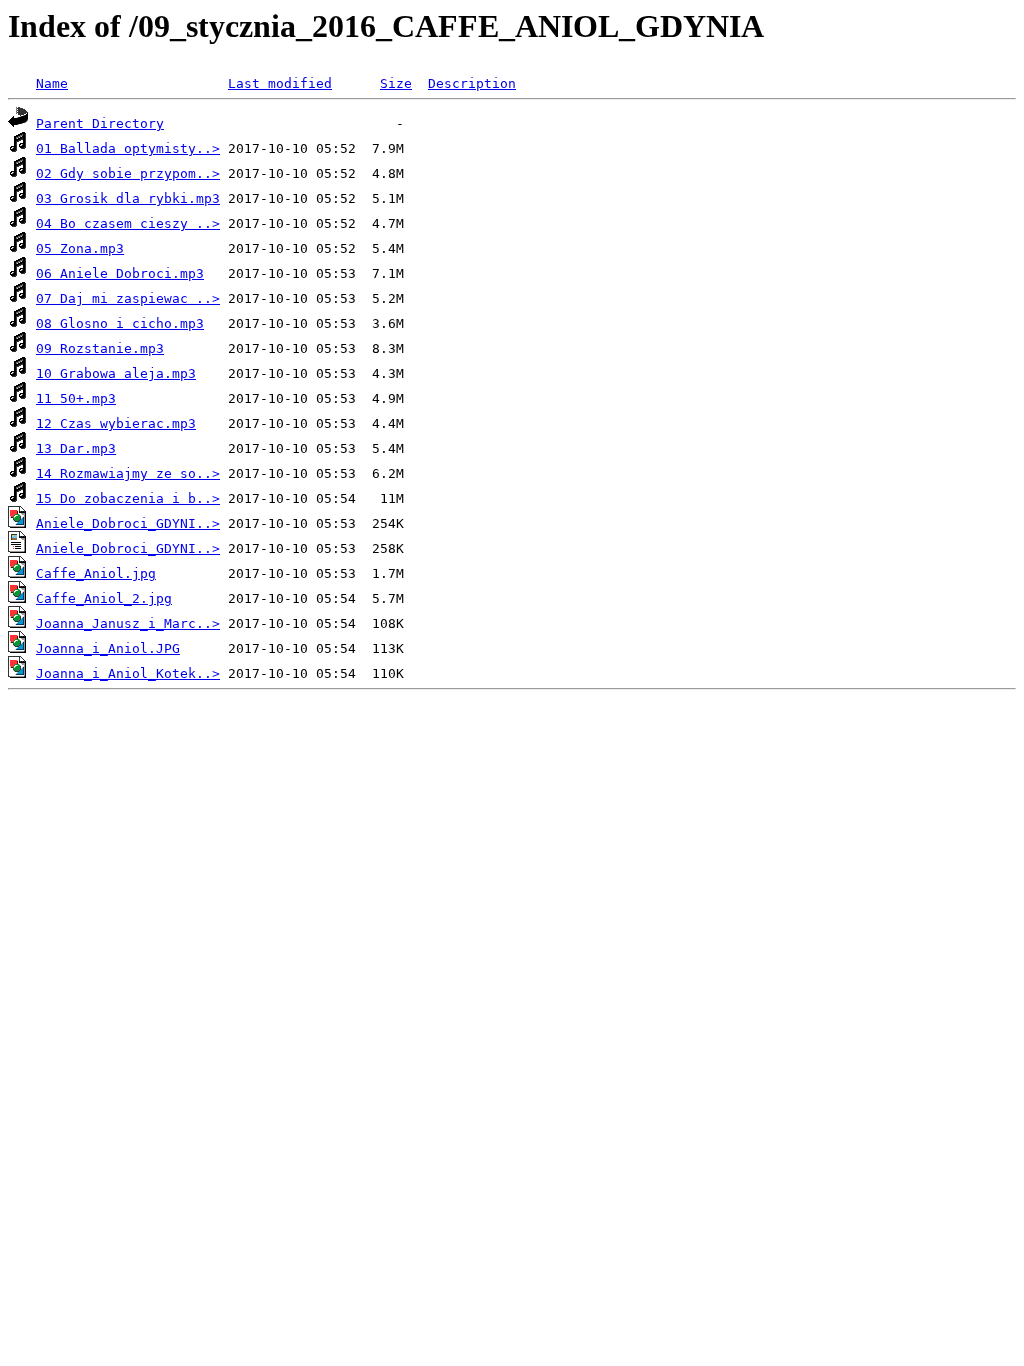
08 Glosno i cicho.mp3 (120, 323)
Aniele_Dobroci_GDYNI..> (128, 523)
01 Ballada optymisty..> (128, 148)
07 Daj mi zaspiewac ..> (128, 298)
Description (472, 83)
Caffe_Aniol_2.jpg (104, 598)
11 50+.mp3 (76, 398)
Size (396, 83)
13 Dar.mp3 (76, 448)
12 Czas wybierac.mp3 (116, 423)
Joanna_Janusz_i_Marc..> (128, 623)
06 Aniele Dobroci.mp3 (120, 273)
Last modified (280, 83)
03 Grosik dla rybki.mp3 (128, 198)
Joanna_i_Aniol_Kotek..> (128, 673)
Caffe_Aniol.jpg (96, 573)
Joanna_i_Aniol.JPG (108, 648)
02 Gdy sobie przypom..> (128, 173)
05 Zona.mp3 (80, 248)
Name (52, 83)
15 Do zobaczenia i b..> (128, 498)
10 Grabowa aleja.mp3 (116, 373)
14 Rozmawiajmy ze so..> (128, 473)
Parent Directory (100, 123)
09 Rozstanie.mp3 (100, 348)
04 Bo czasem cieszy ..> (128, 223)
